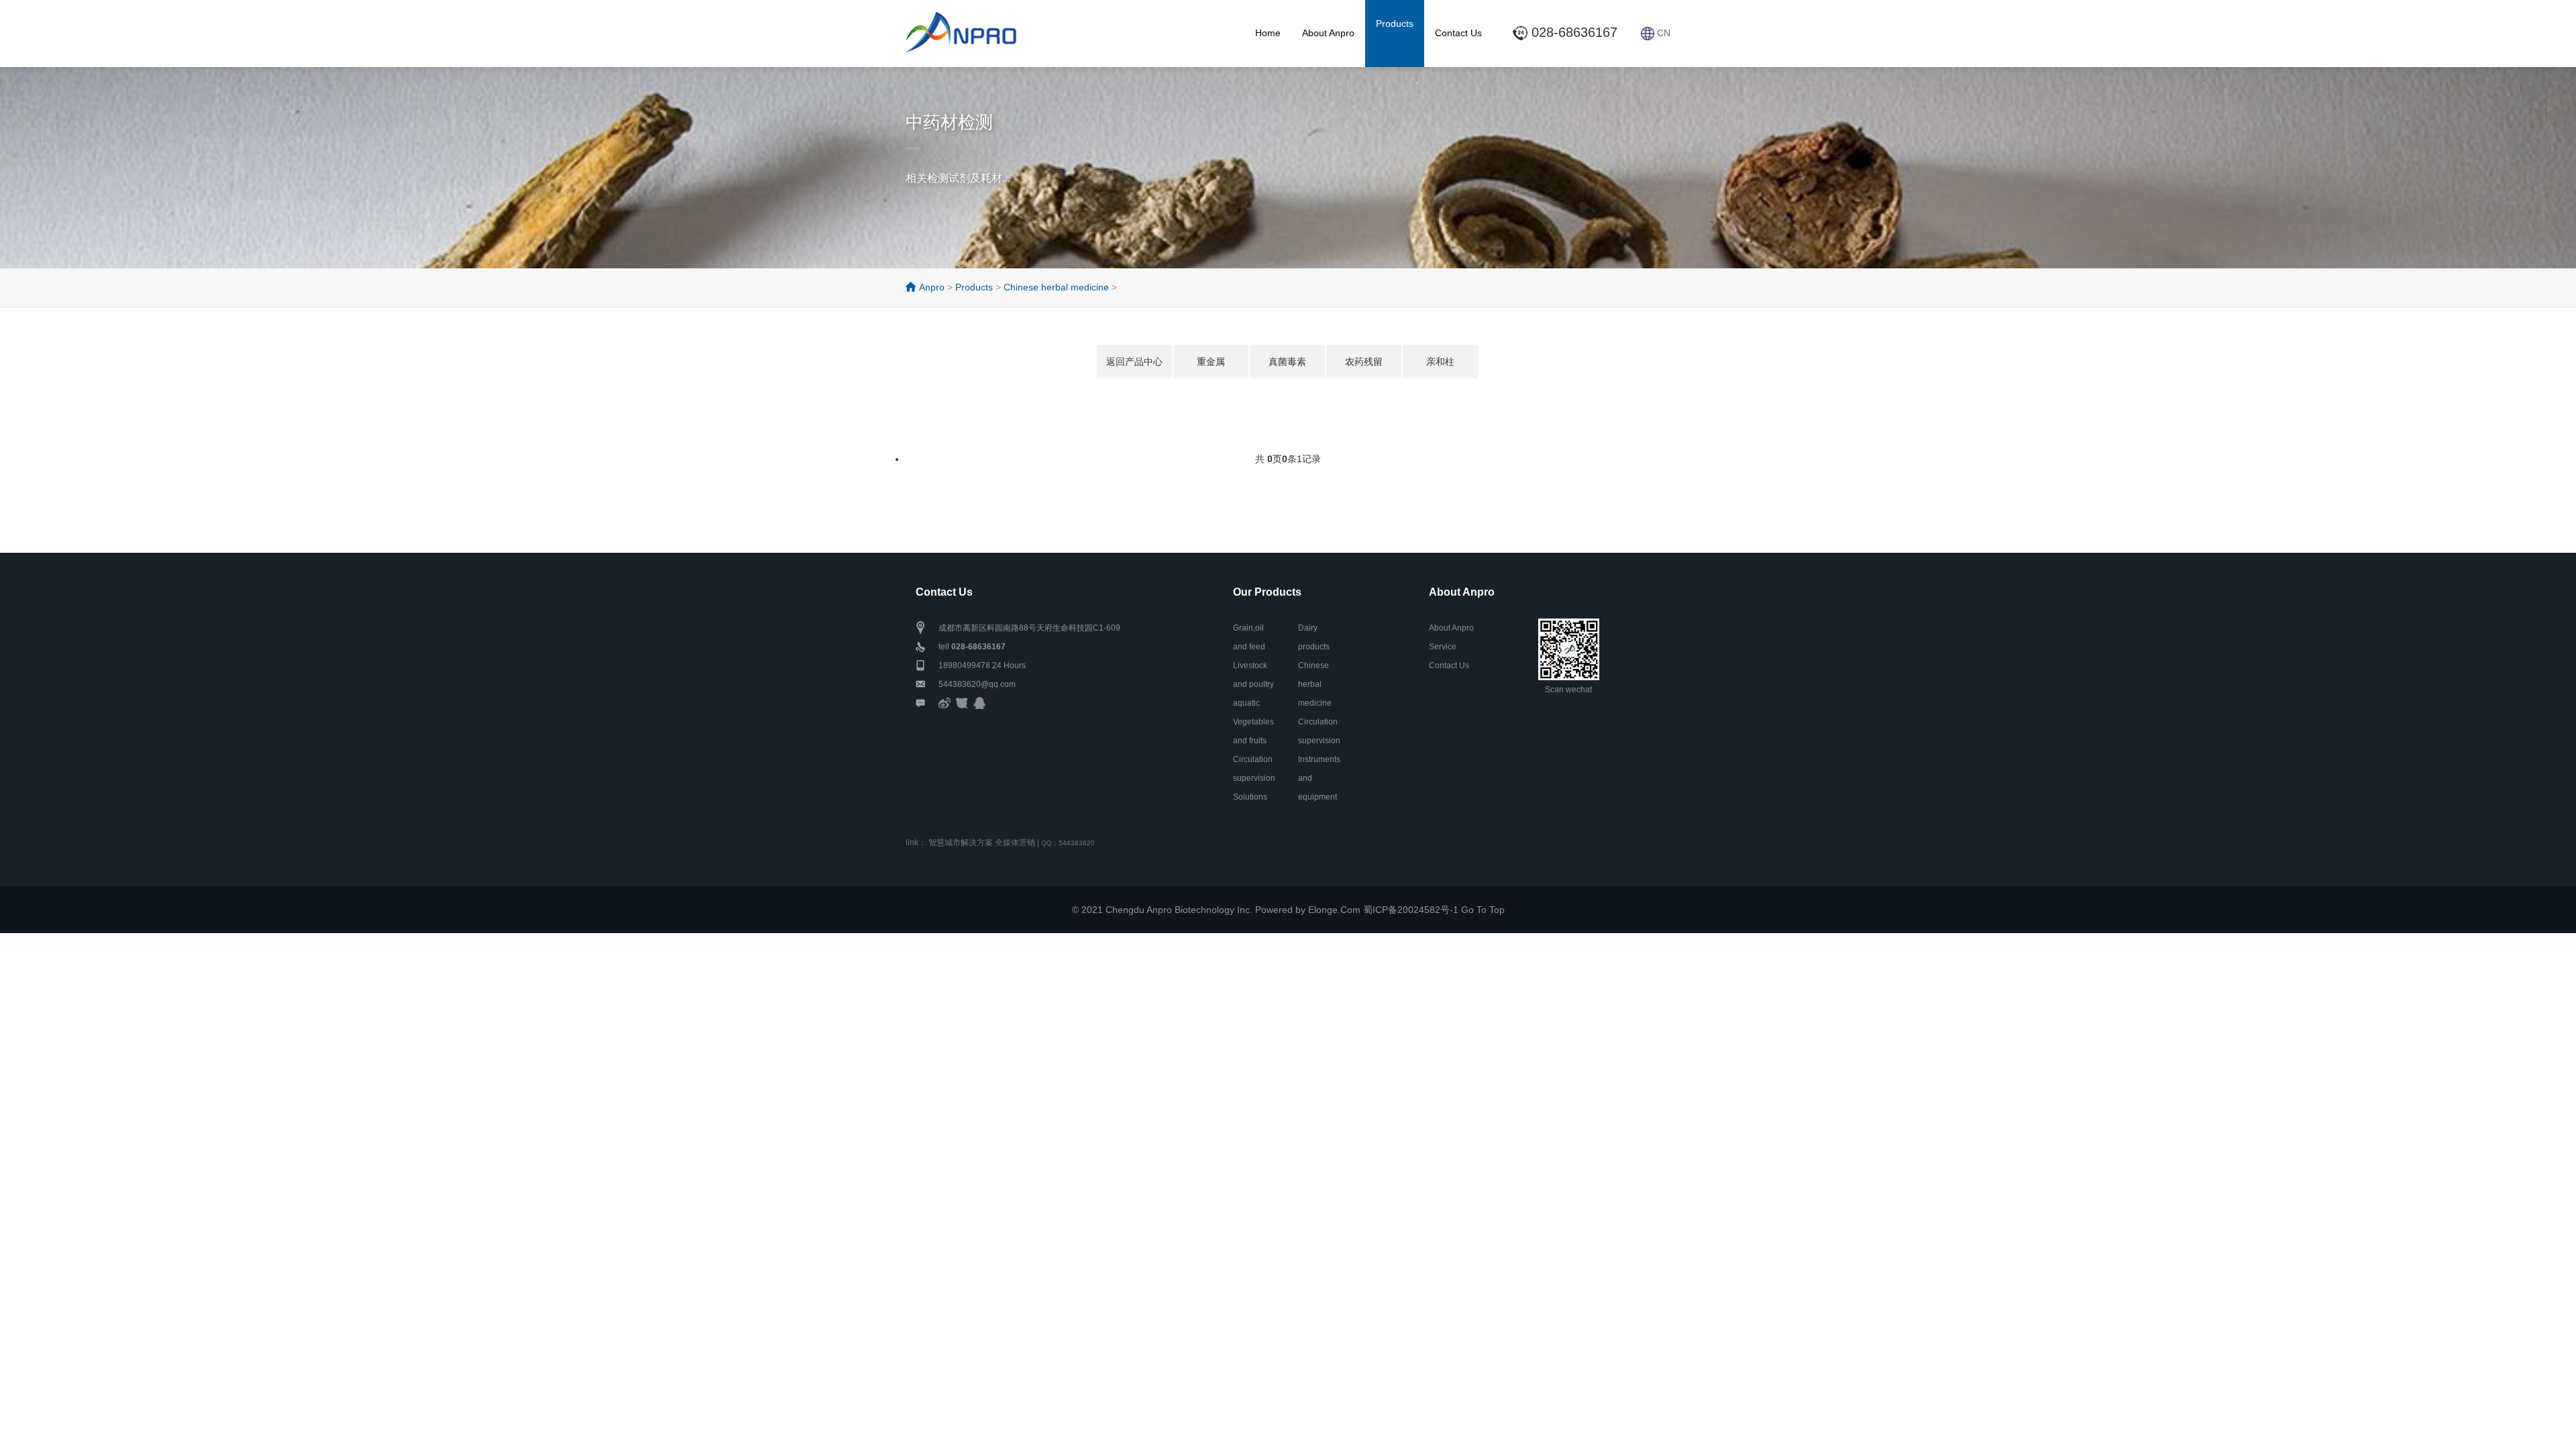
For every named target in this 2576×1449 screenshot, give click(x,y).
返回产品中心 (1134, 362)
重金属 (1211, 362)
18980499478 (964, 665)
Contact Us (1458, 33)
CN (1662, 33)
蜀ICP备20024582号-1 (1411, 910)
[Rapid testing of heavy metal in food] (973, 28)
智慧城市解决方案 (961, 843)
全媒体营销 (1015, 843)
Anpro (932, 287)
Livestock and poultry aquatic (1253, 684)
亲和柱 (1440, 362)
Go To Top (1483, 910)
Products (1395, 23)
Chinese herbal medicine (1056, 287)
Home (1268, 33)
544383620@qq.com (977, 684)
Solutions (1250, 797)
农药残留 (1364, 362)
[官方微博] (945, 703)
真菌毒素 (1287, 362)
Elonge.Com (1334, 910)
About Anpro (1328, 33)
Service (1443, 647)
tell (972, 647)
